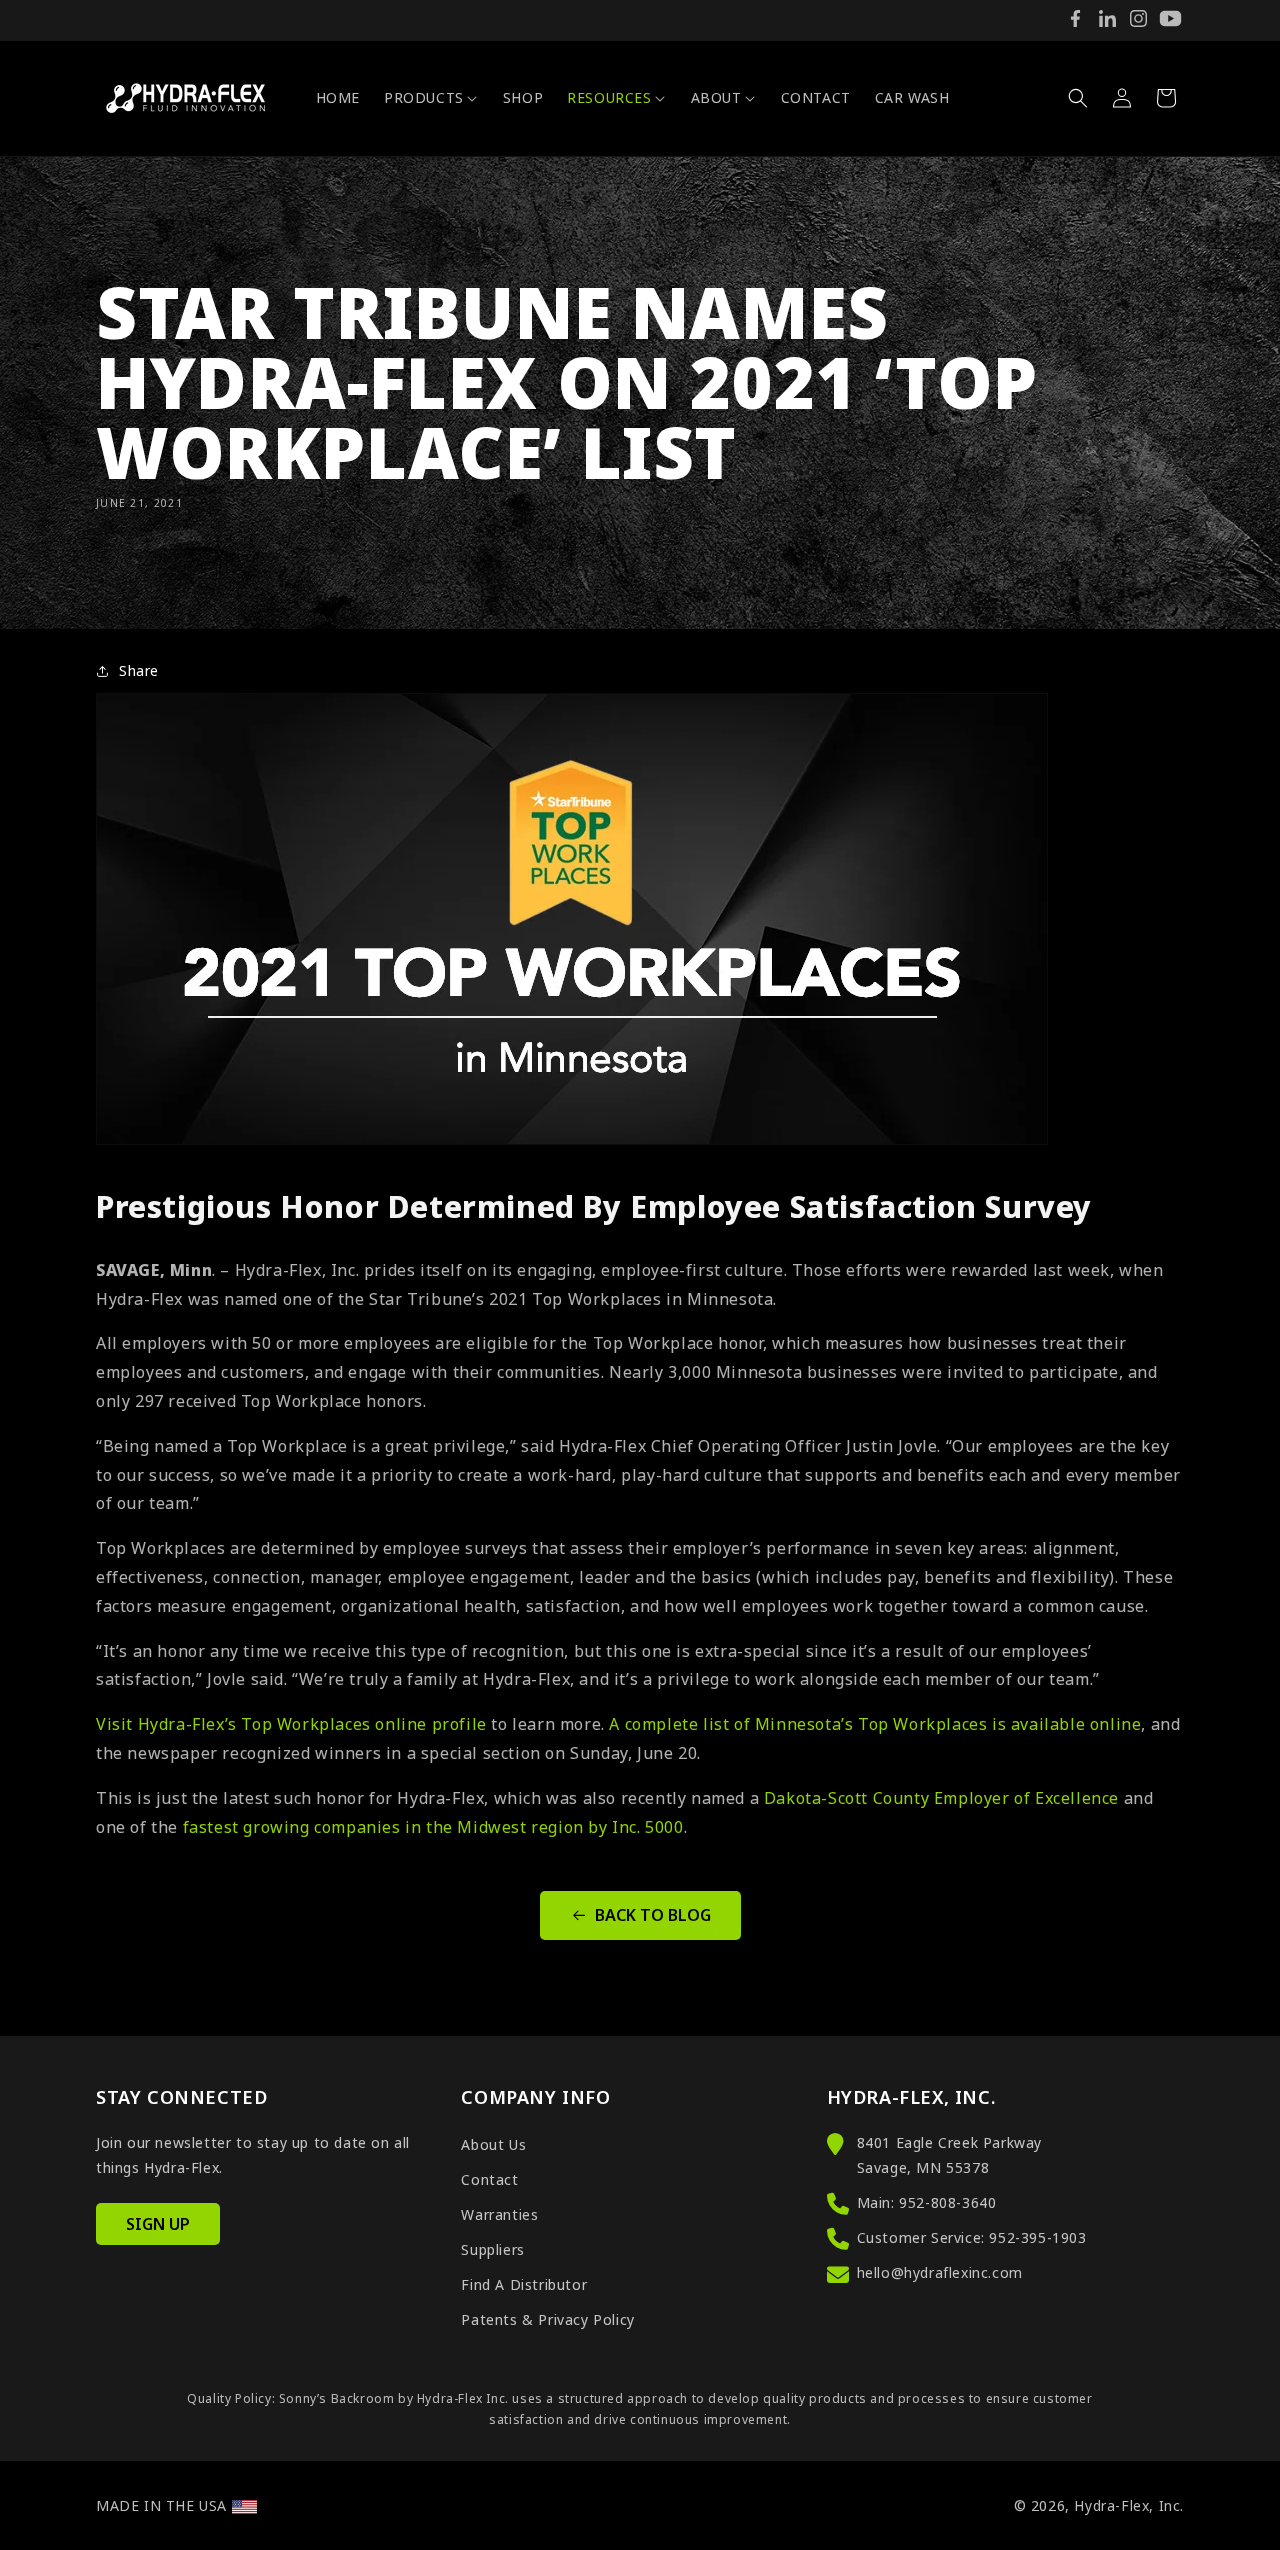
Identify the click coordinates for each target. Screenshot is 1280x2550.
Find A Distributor (524, 2284)
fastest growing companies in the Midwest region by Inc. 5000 (433, 1827)
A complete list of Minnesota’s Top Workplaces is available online (875, 1724)
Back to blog (653, 1915)
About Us (493, 2144)
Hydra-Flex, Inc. (1129, 2505)
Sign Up (158, 2224)
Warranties (499, 2214)
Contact (489, 2179)
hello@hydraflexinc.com (940, 2272)
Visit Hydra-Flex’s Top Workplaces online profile (291, 1724)
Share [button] (139, 670)
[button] (431, 98)
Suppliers (492, 2249)
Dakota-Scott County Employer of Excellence (941, 1798)
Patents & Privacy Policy (547, 2319)
